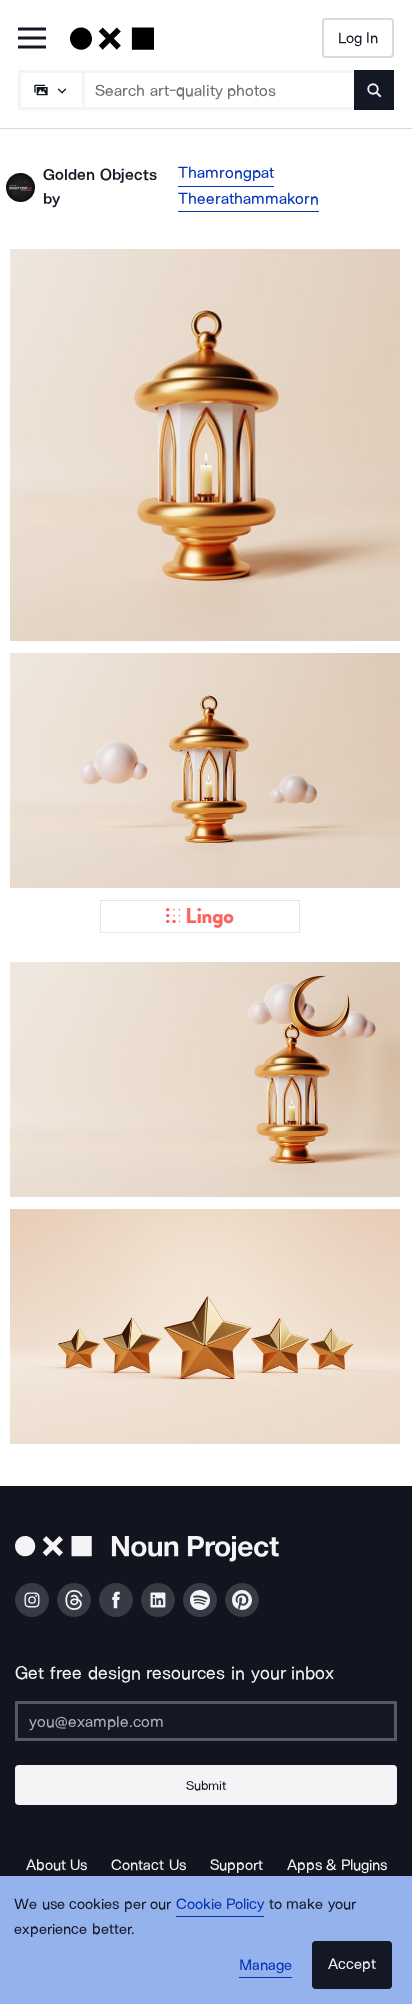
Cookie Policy (220, 1904)
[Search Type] (50, 90)
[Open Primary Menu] (32, 39)
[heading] (206, 445)
